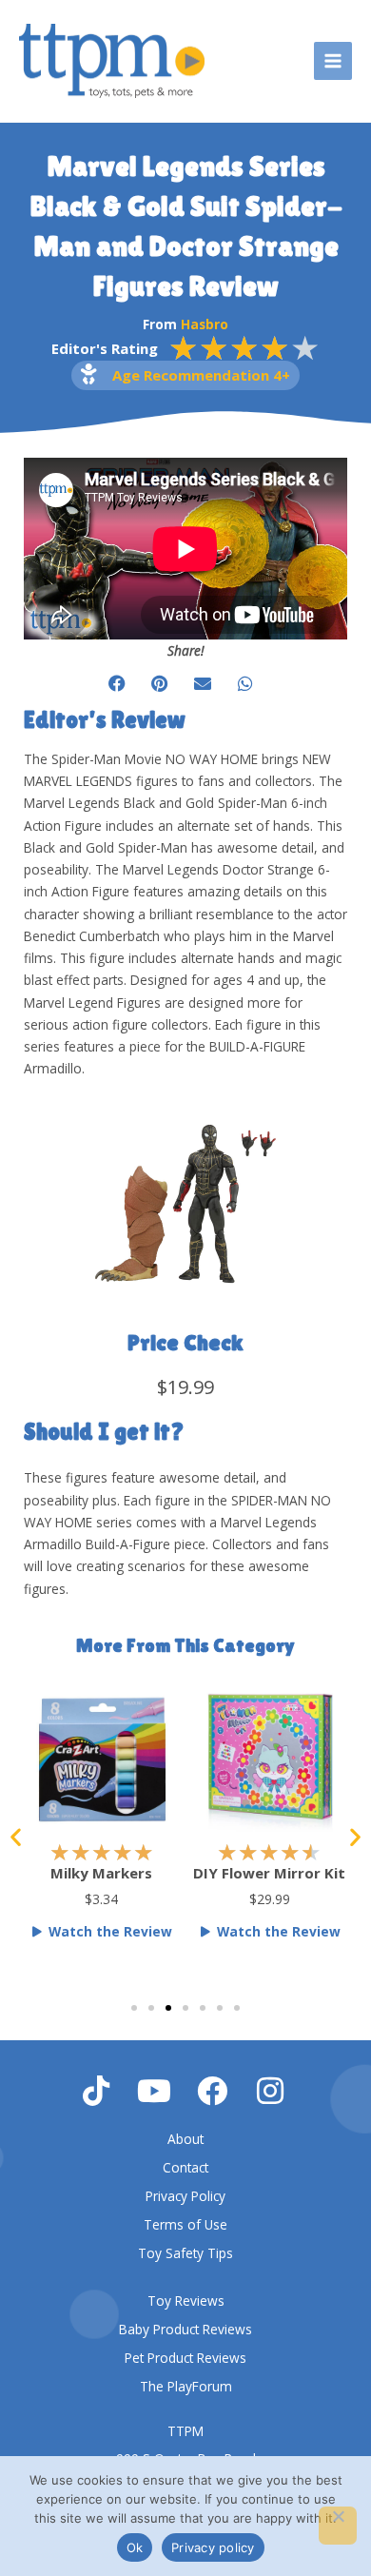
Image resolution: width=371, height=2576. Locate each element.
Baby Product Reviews (185, 2329)
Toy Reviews (186, 2301)
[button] (117, 683)
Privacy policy (213, 2547)
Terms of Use (185, 2224)
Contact (185, 2167)
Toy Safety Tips (185, 2253)
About (185, 2139)
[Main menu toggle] (333, 61)
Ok (135, 2547)
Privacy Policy (185, 2196)
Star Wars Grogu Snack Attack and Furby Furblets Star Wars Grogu (282, 1901)
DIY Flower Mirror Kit (114, 1873)
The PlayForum (186, 2386)
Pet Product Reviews (185, 2358)
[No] (338, 2526)
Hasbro (205, 324)
